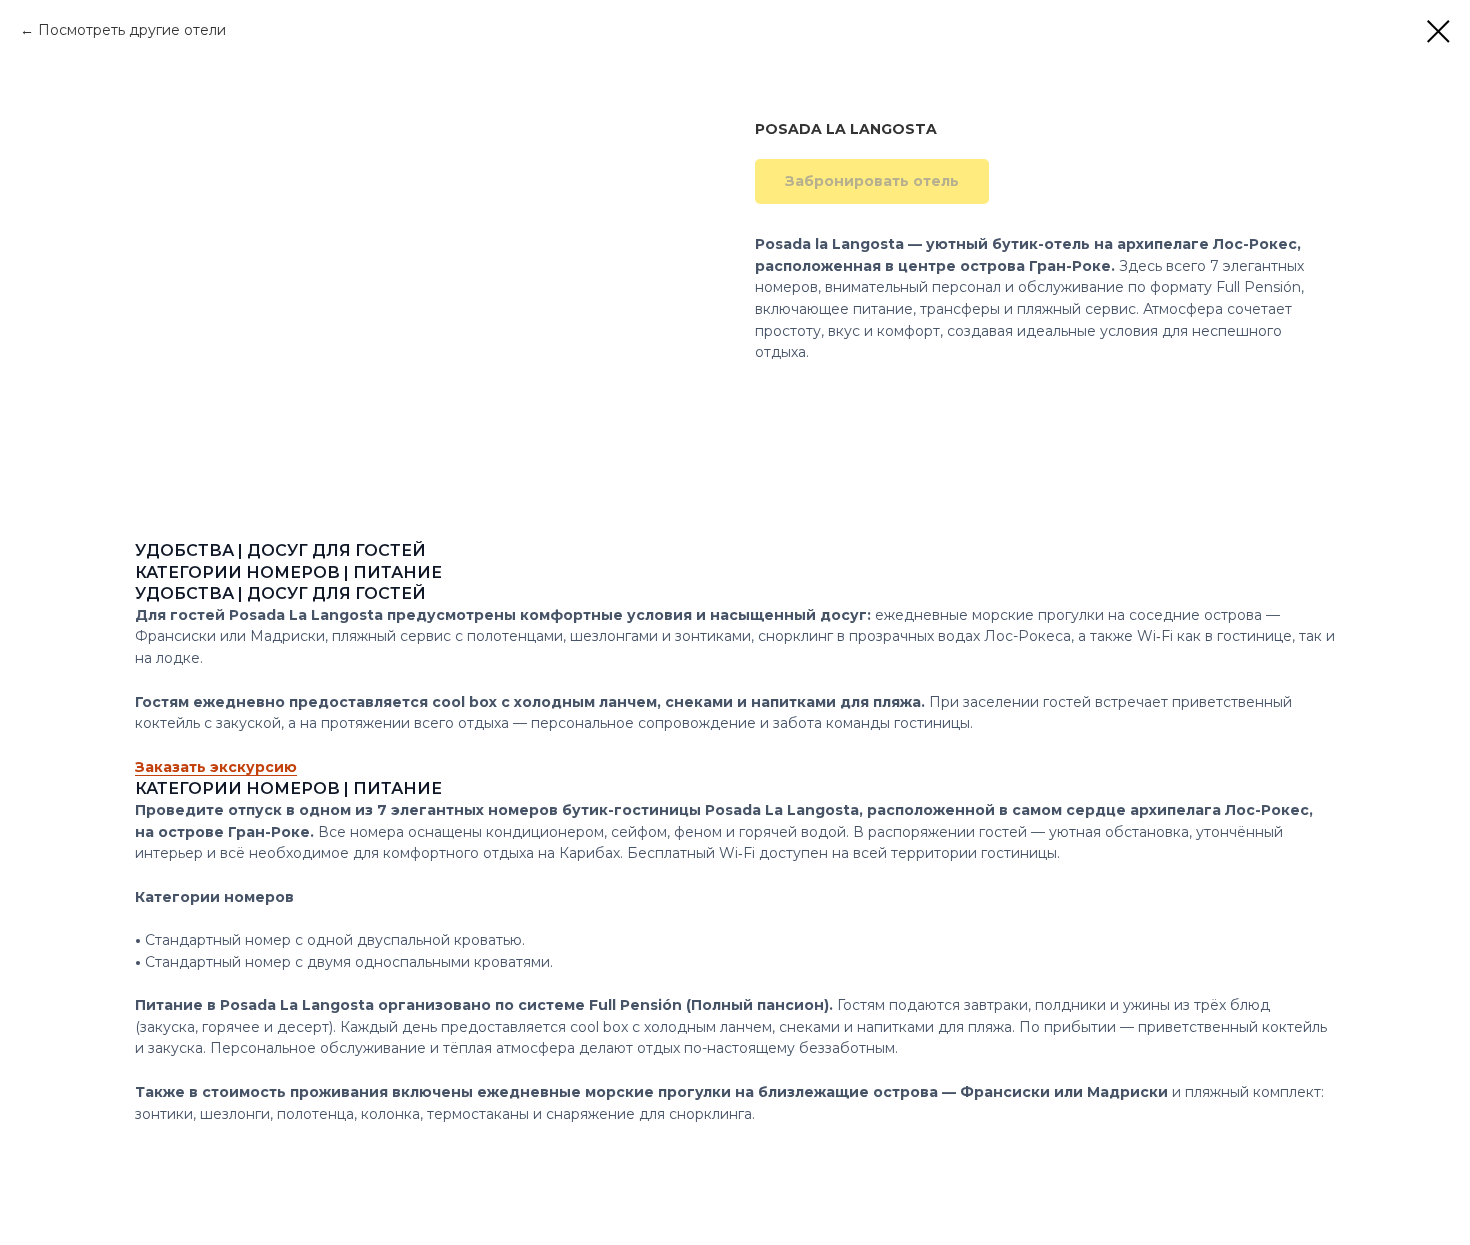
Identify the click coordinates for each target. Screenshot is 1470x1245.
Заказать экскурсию (216, 767)
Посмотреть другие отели (132, 30)
